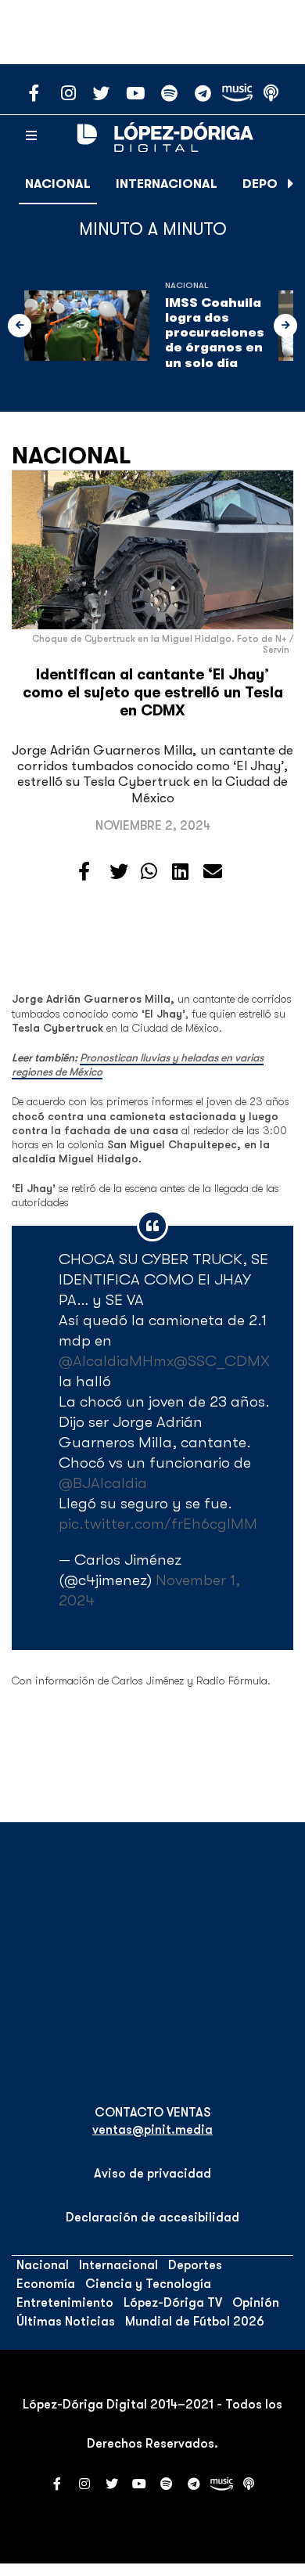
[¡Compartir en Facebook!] (84, 872)
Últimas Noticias (66, 2322)
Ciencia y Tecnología (148, 2284)
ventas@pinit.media (152, 2130)
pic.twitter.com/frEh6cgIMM (158, 1524)
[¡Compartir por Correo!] (213, 872)
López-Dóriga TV (173, 2303)
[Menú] (31, 136)
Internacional (167, 184)
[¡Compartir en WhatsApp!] (149, 872)
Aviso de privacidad (152, 2174)
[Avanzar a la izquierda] (20, 326)
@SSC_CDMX (222, 1361)
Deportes (195, 2265)
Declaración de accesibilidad (152, 2218)
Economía (46, 2284)
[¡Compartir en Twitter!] (119, 872)
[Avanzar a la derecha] (291, 184)
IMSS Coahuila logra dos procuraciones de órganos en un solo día (215, 333)
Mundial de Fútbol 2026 (195, 2322)
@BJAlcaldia (103, 1483)
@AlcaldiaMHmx (116, 1361)
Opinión (256, 2303)
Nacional (58, 184)
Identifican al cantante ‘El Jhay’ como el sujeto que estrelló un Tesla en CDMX (153, 693)
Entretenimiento (65, 2303)
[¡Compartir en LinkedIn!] (180, 872)
